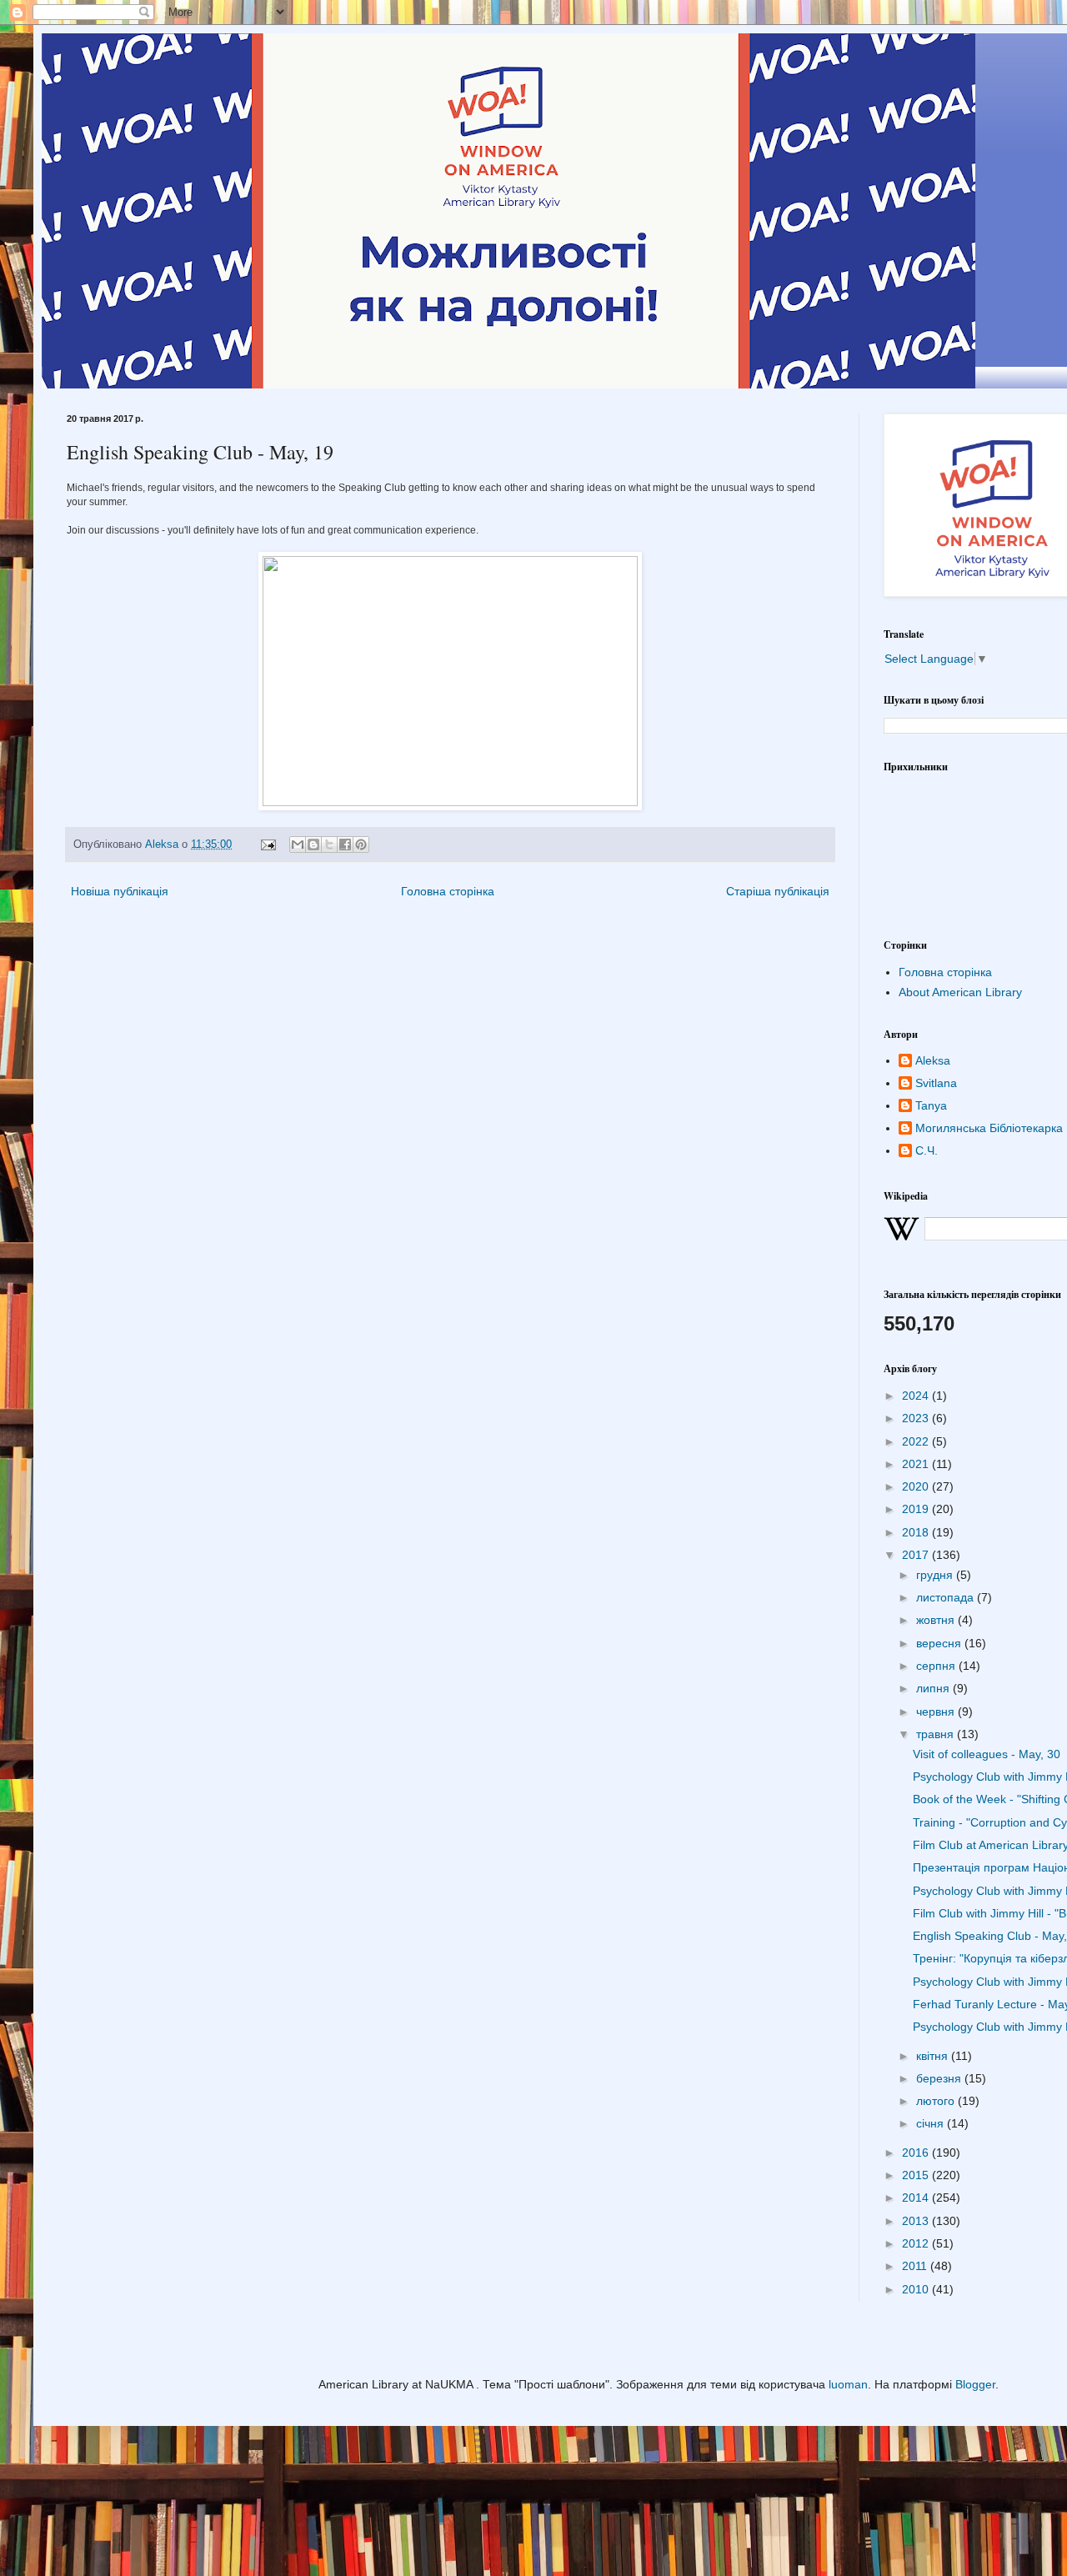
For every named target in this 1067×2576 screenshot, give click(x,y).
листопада (947, 1597)
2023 (917, 1418)
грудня (936, 1575)
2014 (917, 2198)
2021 (917, 1464)
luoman (848, 2384)
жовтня (937, 1620)
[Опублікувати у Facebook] (345, 844)
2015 (917, 2175)
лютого (937, 2101)
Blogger (975, 2384)
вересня (940, 1643)
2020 (917, 1486)
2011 (916, 2266)
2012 (917, 2243)
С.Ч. (927, 1150)
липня (934, 1688)
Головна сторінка (448, 891)
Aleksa (933, 1060)
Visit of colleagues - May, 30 (987, 1754)
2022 (917, 1441)
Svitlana (936, 1083)
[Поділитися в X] (329, 844)
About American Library (960, 992)
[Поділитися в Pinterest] (361, 844)
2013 (917, 2221)
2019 (917, 1509)
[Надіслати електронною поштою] (298, 844)
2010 (917, 2289)
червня (937, 1711)
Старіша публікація (778, 891)
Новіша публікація (120, 891)
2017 (917, 1555)
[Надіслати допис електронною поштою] (268, 844)
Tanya (931, 1105)
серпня (937, 1666)
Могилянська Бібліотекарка (989, 1128)
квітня (934, 2056)
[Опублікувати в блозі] (313, 844)
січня (932, 2123)
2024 (917, 1396)
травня (937, 1734)
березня (940, 2078)
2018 (917, 1532)
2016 (917, 2153)
